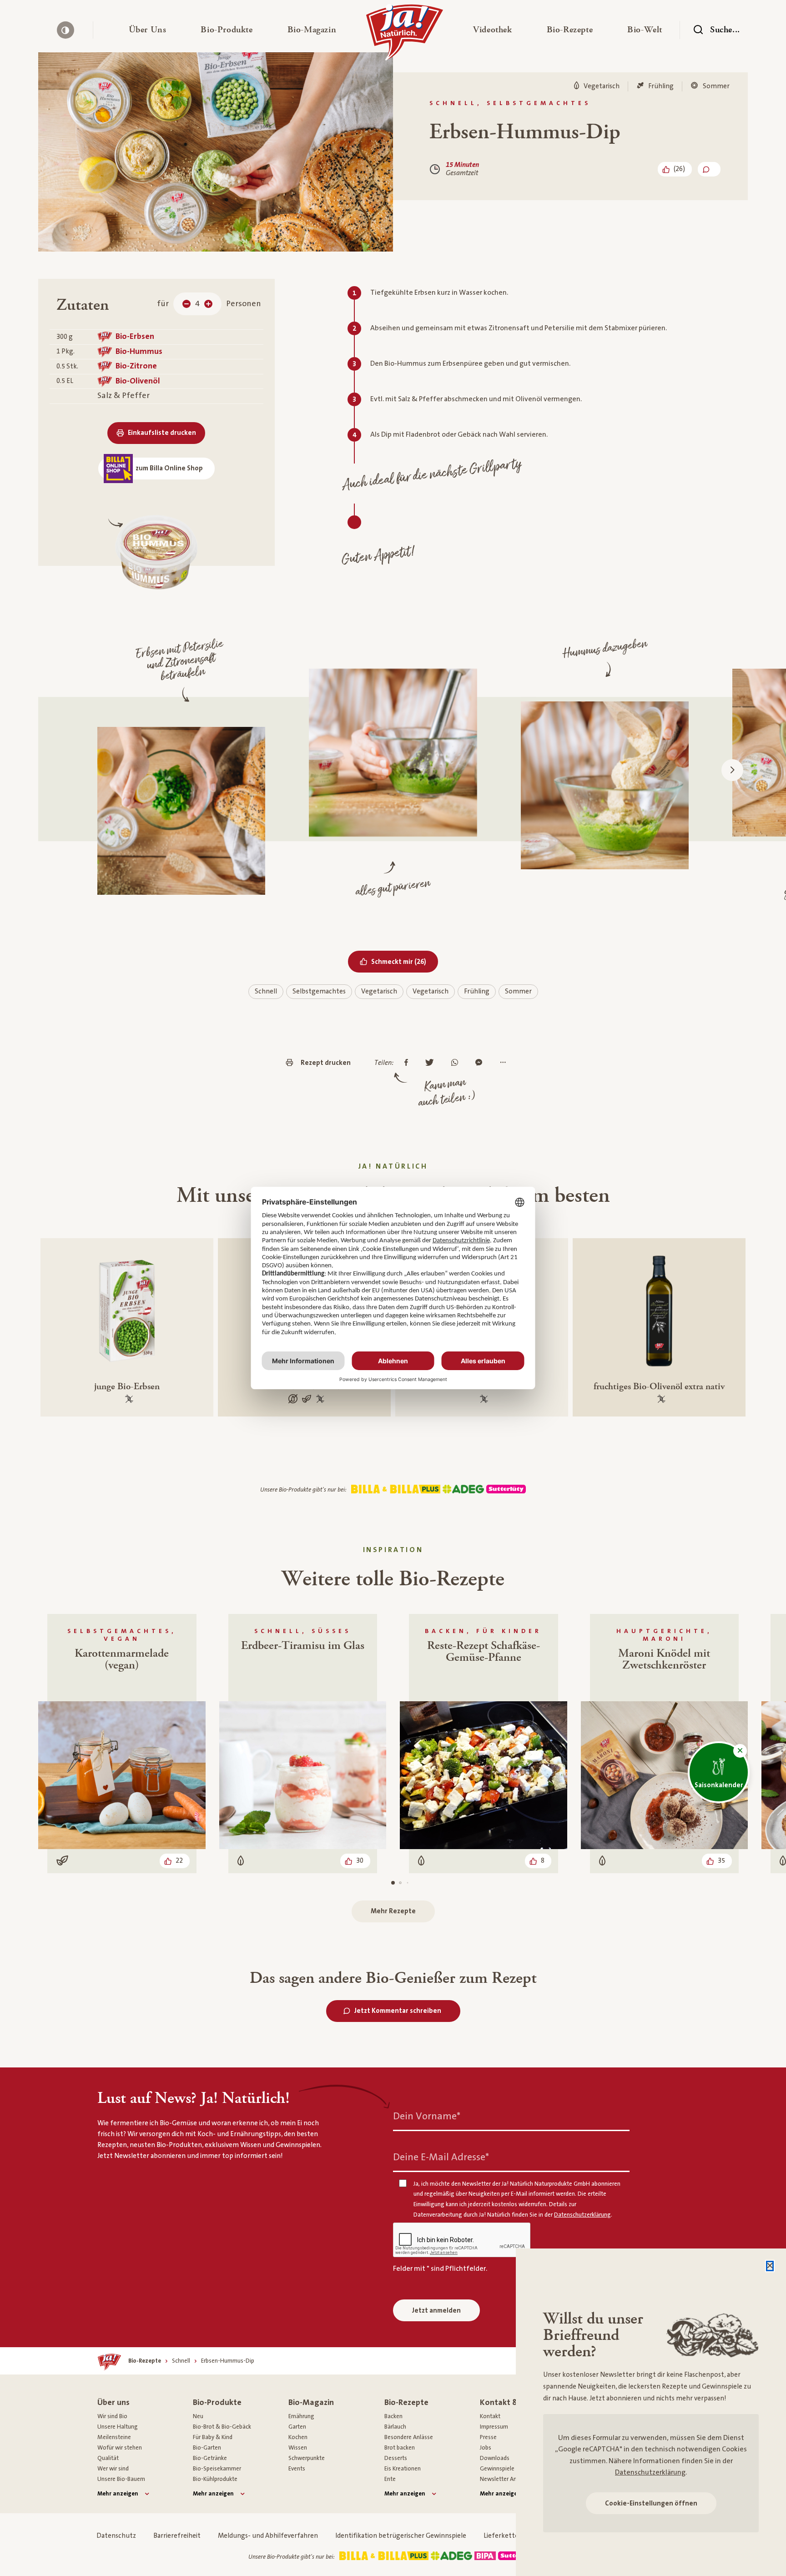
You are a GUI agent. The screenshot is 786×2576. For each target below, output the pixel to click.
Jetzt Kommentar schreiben (398, 2011)
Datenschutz (116, 2536)
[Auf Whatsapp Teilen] (457, 1063)
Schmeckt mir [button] (405, 962)
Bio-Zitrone (136, 366)
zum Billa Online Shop (169, 468)
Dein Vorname (427, 2116)
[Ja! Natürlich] (405, 35)
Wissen (298, 2448)
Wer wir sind (113, 2469)
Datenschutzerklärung (650, 2472)
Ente (390, 2479)
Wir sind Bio (112, 2416)
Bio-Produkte (217, 2402)
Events (297, 2469)
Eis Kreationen (403, 2469)
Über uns (113, 2402)
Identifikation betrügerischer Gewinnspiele (401, 2536)
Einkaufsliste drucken (162, 433)
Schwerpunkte (307, 2458)
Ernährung (301, 2416)
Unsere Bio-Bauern (121, 2479)
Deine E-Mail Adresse (441, 2157)
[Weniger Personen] (186, 304)
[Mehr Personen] (208, 304)
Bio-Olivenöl (138, 381)
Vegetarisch (379, 991)
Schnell (266, 991)
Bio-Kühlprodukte (215, 2479)
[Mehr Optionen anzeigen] (505, 1063)
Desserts (396, 2458)
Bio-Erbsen (135, 336)
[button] (148, 30)
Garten (297, 2427)
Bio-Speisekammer (217, 2469)
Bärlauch (395, 2427)
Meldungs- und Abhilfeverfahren (268, 2536)
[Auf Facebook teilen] (408, 1063)
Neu (198, 2416)
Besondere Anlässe (409, 2437)
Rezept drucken (326, 1063)
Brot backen (400, 2448)
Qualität (108, 2458)
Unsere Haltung (118, 2427)
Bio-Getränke (210, 2458)
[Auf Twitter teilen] (432, 1063)
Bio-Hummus (139, 351)
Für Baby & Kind (213, 2437)
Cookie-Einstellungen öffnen (651, 2503)
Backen (393, 2416)
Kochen (298, 2437)
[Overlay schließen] (770, 2266)
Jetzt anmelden (436, 2311)
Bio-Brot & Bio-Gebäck (222, 2427)
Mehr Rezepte (393, 1911)
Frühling (477, 991)
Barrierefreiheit (177, 2536)
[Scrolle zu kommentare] (709, 169)
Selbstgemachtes (319, 991)
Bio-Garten (207, 2448)
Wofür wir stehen (120, 2448)
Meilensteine (114, 2437)
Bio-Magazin (311, 2402)
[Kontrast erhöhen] (65, 30)
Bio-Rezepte (406, 2402)
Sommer (518, 991)
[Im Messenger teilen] (481, 1063)
